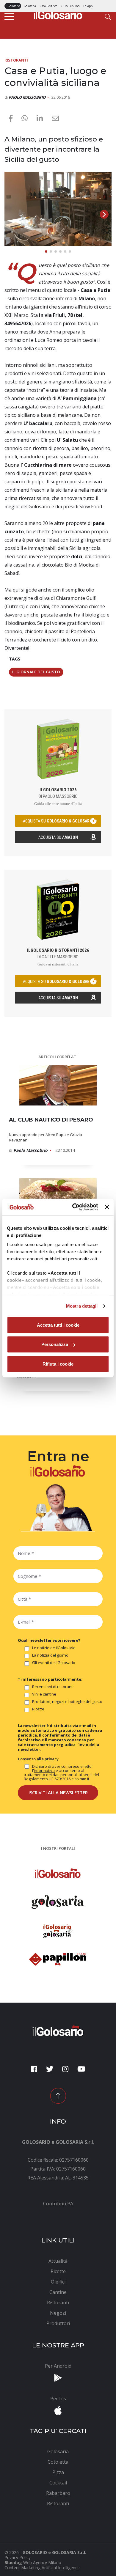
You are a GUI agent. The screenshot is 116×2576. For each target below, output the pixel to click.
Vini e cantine (44, 1694)
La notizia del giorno (50, 1655)
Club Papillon (70, 6)
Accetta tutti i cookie (58, 1325)
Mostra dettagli (82, 1306)
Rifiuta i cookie (58, 1364)
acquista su (58, 821)
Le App (88, 6)
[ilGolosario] (58, 14)
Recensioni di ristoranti (53, 1687)
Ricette (38, 1709)
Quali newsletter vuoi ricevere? (49, 1640)
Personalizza (55, 1344)
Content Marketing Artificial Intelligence (42, 2568)
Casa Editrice (48, 6)
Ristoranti (16, 60)
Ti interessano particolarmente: (50, 1679)
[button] (104, 214)
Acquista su (58, 837)
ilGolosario (13, 6)
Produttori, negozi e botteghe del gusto (67, 1702)
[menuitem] (58, 2204)
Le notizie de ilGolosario (54, 1648)
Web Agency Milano (42, 2562)
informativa (44, 1770)
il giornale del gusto (36, 672)
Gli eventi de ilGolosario (54, 1663)
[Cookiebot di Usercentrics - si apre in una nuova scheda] (74, 1207)
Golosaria (30, 6)
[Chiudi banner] (107, 1207)
